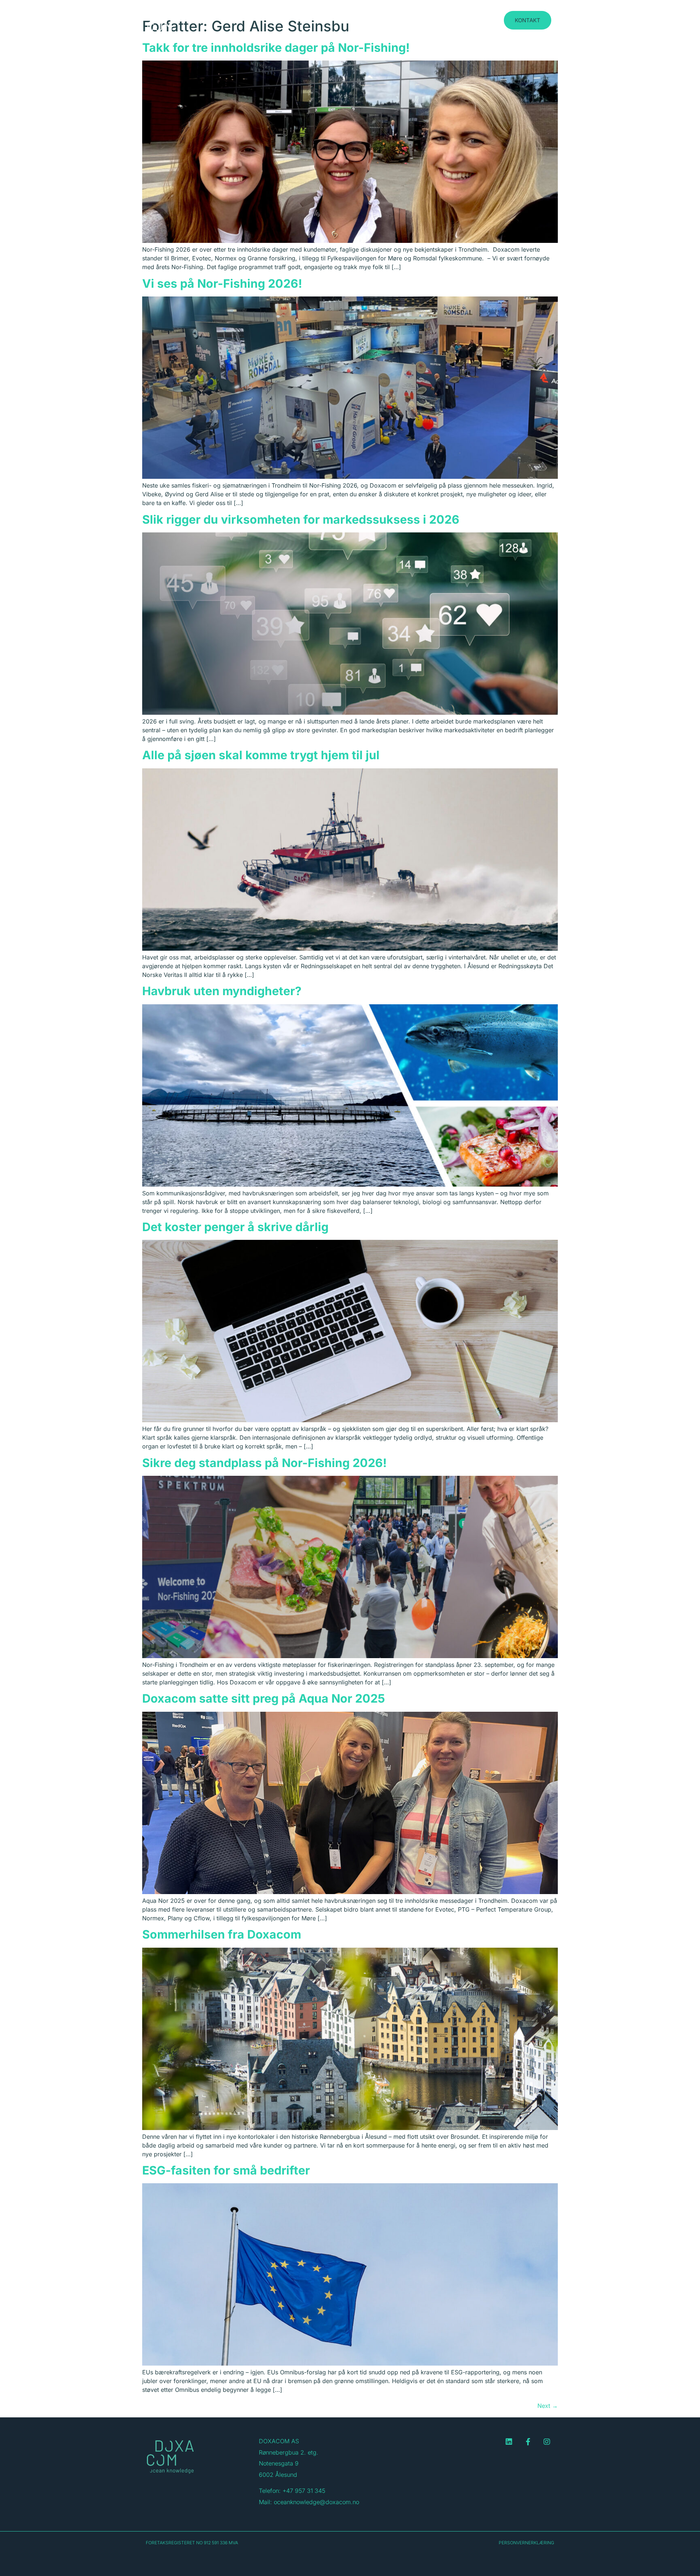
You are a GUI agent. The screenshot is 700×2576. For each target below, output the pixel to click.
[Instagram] (547, 2442)
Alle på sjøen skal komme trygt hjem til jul (261, 755)
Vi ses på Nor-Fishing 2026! (222, 284)
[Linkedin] (509, 2442)
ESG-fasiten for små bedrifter (226, 2170)
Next (548, 2406)
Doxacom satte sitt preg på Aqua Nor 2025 (264, 1698)
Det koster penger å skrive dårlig (235, 1227)
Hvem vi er (393, 18)
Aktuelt (470, 18)
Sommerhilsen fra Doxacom (222, 1934)
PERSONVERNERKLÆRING (526, 2543)
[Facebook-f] (528, 2442)
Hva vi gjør (434, 18)
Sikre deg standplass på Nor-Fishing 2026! (265, 1463)
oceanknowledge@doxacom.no (316, 2502)
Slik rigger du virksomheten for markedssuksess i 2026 (301, 519)
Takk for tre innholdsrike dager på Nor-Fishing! (276, 48)
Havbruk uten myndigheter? (222, 991)
